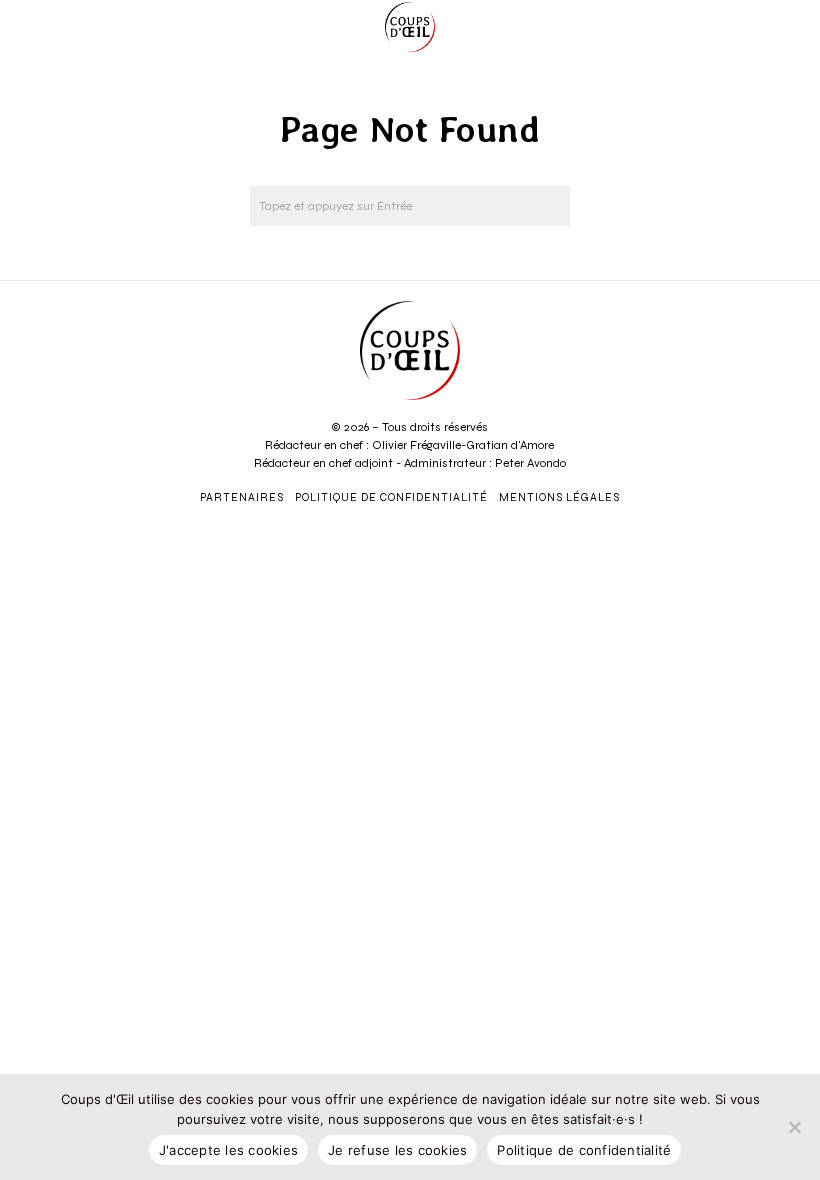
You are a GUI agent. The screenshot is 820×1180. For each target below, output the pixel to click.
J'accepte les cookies (228, 1150)
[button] (550, 206)
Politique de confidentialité (584, 1150)
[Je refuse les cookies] (795, 1127)
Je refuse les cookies (397, 1150)
